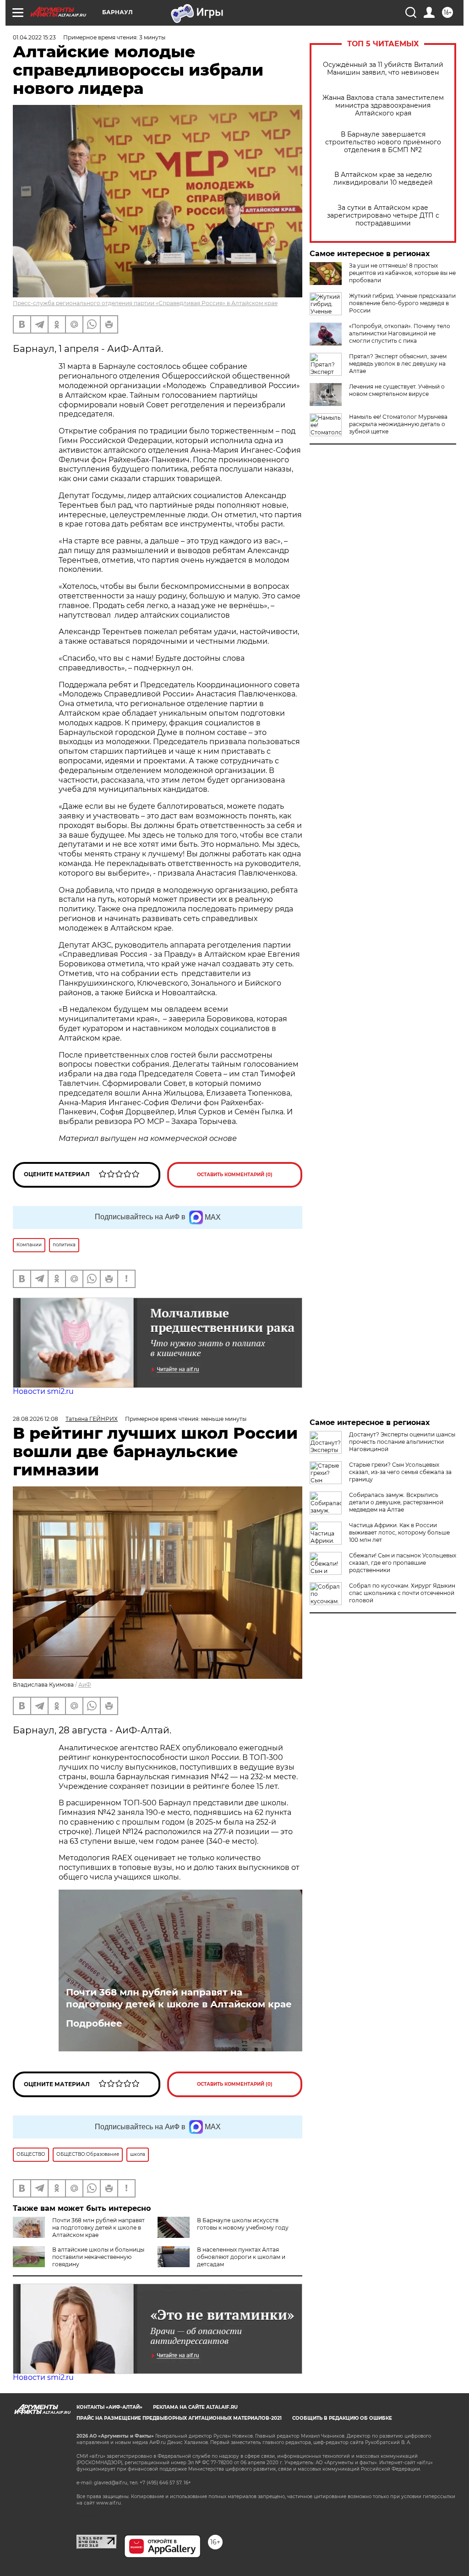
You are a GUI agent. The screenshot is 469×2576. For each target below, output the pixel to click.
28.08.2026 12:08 (35, 1419)
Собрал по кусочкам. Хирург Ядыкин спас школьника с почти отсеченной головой (402, 1593)
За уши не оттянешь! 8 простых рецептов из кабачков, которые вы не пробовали (402, 273)
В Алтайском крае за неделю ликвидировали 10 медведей (383, 179)
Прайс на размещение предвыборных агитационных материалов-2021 (179, 2418)
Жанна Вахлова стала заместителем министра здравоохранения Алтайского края (383, 106)
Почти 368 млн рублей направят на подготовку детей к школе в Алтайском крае (179, 1998)
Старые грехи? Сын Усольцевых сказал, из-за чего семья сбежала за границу (400, 1472)
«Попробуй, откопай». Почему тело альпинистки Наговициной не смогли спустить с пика (400, 333)
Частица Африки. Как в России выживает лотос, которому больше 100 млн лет (399, 1532)
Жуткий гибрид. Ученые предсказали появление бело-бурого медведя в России (402, 303)
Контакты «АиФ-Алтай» (109, 2407)
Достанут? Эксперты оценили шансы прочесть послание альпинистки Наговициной (402, 1442)
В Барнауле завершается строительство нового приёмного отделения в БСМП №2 (383, 142)
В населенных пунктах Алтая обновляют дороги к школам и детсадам (241, 2257)
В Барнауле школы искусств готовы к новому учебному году (243, 2224)
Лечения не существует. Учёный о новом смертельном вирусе (397, 390)
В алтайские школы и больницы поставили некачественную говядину (98, 2257)
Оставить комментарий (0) (235, 1175)
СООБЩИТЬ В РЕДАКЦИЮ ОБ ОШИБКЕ (342, 2418)
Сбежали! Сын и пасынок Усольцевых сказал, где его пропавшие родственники (403, 1563)
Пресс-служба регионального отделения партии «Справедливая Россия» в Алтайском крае (145, 303)
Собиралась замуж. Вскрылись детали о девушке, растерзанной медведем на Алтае (396, 1502)
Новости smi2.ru (43, 1391)
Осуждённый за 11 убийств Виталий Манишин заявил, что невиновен (383, 69)
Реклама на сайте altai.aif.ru (195, 2407)
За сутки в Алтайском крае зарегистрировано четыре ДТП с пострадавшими (383, 216)
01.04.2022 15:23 (34, 37)
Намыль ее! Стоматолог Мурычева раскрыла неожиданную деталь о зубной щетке (398, 424)
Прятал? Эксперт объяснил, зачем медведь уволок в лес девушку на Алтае (398, 364)
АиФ (85, 1685)
